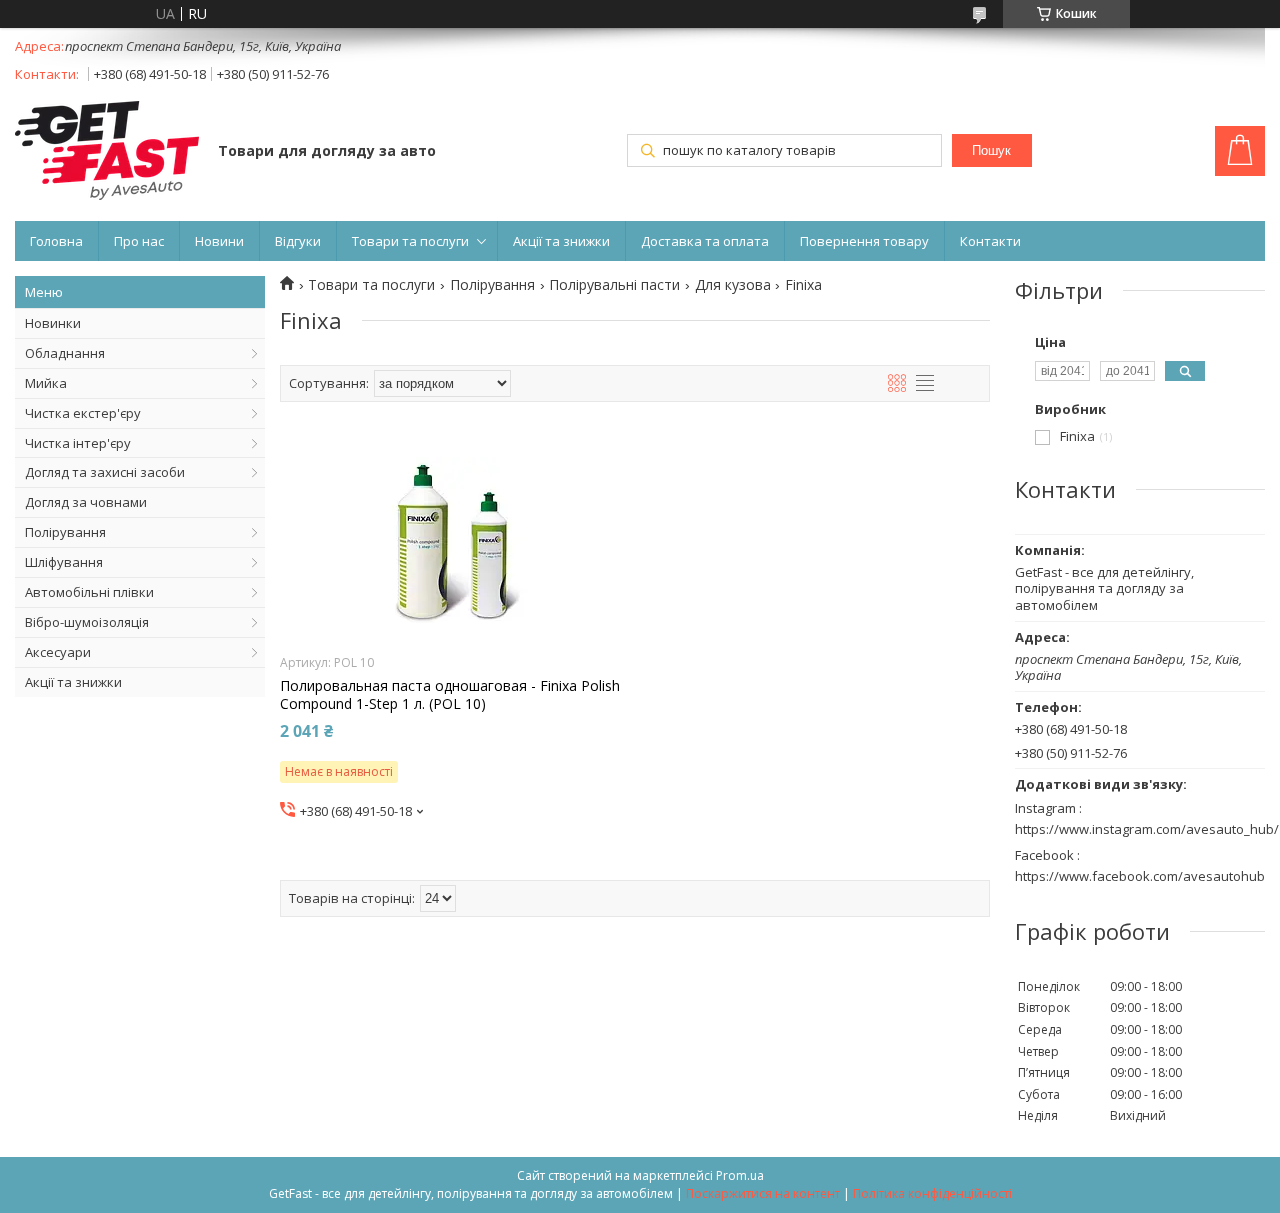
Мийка (46, 383)
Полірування (65, 532)
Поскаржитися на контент (763, 1193)
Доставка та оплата (705, 241)
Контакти (990, 241)
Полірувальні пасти (614, 285)
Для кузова (733, 285)
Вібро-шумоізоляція (87, 622)
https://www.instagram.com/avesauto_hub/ (1147, 829)
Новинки (53, 323)
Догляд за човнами (86, 502)
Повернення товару (864, 241)
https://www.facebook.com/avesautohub (1140, 876)
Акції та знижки (561, 241)
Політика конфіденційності (932, 1193)
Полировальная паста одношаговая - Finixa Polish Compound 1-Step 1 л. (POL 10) (450, 695)
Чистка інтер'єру (78, 443)
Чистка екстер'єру (83, 413)
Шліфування (64, 562)
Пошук (991, 150)
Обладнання (65, 353)
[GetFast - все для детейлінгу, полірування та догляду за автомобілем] (107, 152)
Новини (219, 241)
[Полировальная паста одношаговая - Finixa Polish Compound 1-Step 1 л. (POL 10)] (452, 542)
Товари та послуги (410, 241)
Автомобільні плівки (89, 592)
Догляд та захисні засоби (105, 472)
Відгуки (298, 241)
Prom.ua (740, 1175)
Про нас (139, 241)
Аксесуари (58, 652)
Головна (56, 241)
